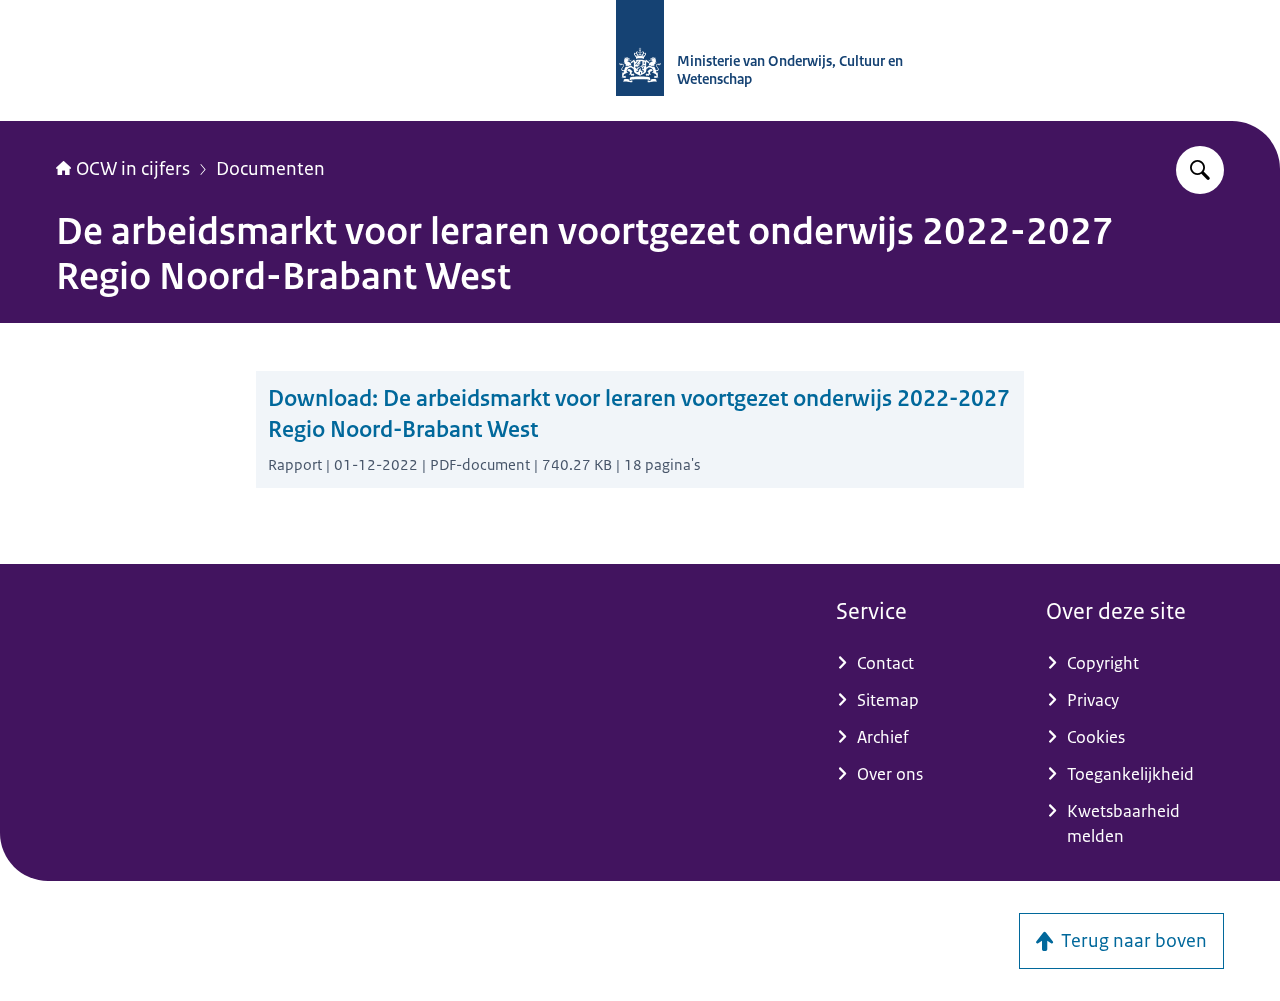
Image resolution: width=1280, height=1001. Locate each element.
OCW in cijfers (133, 169)
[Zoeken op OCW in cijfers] (1200, 170)
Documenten (270, 169)
